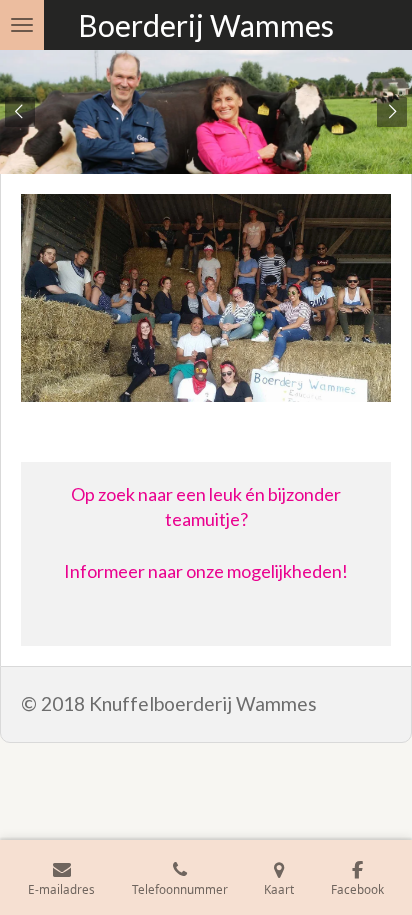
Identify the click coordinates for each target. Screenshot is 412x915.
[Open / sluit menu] (22, 25)
